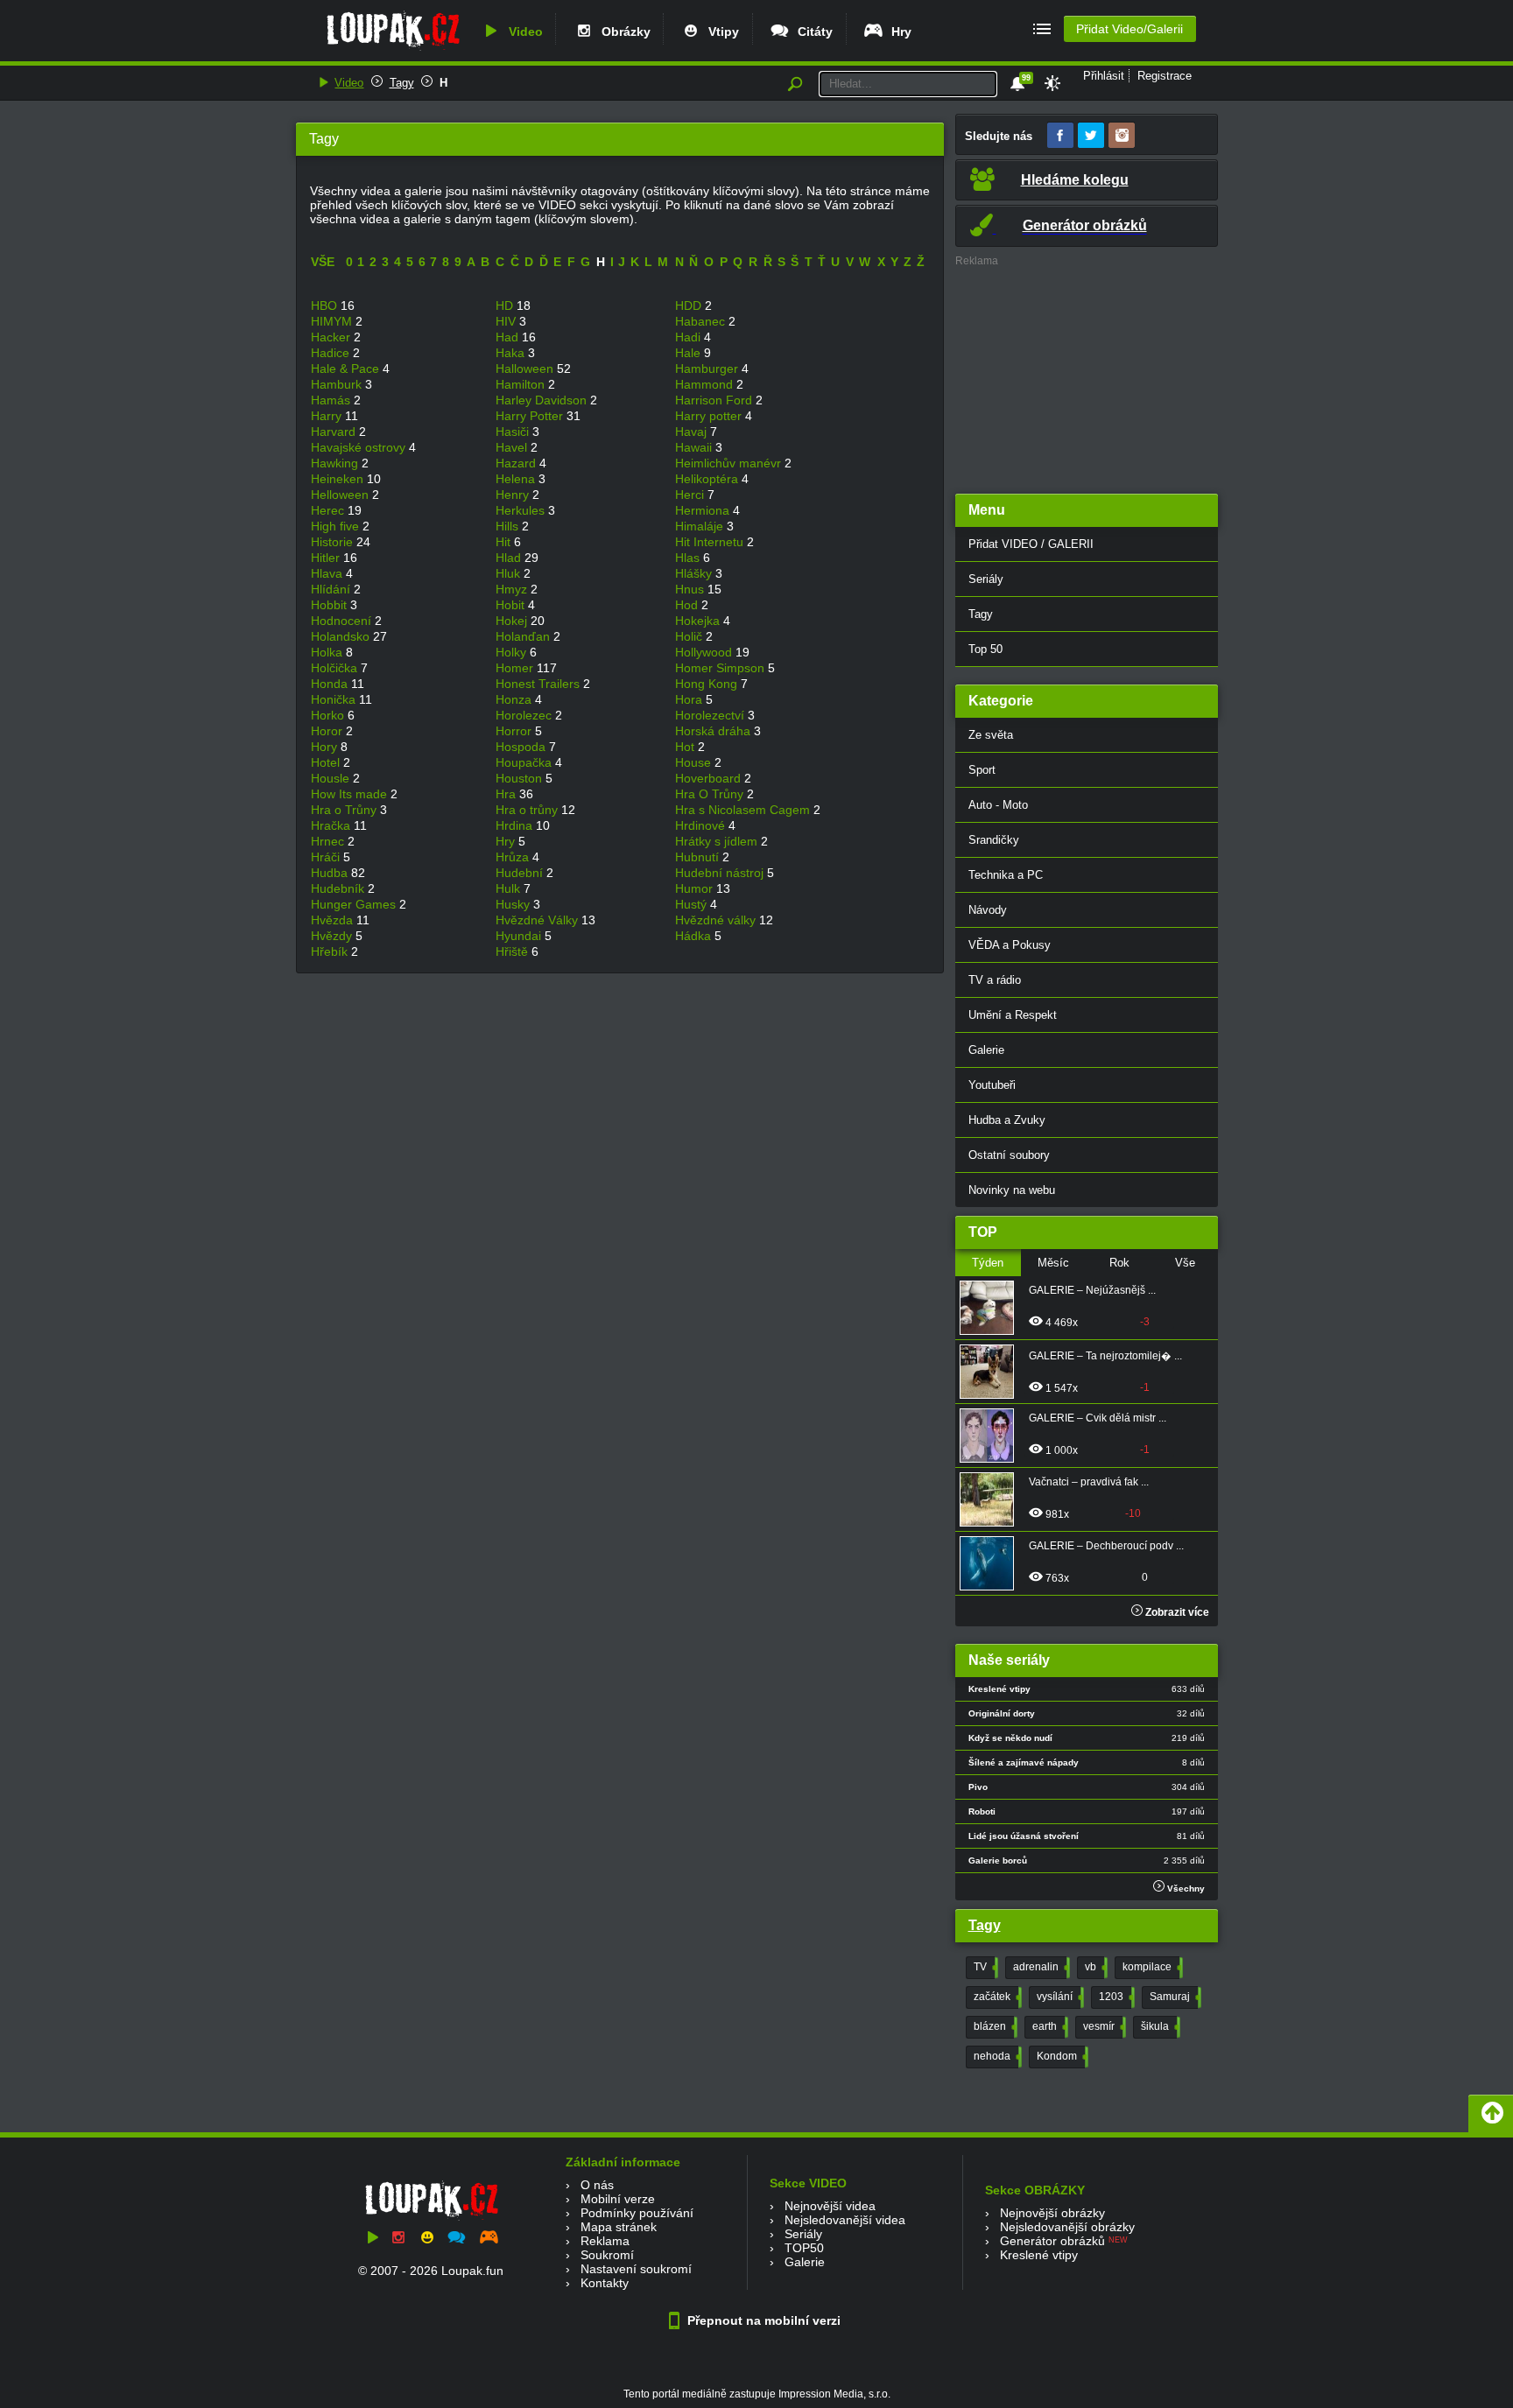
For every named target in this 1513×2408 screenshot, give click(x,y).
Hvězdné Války (538, 920)
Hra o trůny (528, 810)
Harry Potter (531, 416)
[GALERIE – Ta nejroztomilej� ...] (992, 1372)
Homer (516, 668)
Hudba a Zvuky (1007, 1120)
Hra (507, 794)
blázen (994, 2026)
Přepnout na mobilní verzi (762, 2320)
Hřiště (514, 951)
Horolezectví (711, 715)
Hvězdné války (717, 920)
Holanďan (524, 636)
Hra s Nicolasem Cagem (744, 810)
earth (1049, 2026)
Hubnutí (699, 857)
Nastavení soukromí (636, 2269)
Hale (690, 353)
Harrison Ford (715, 400)
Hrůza (514, 857)
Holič (690, 636)
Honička (335, 699)
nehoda (996, 2056)
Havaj (693, 432)
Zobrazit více (1176, 1612)
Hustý (693, 904)
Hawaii (695, 447)
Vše (1185, 1263)
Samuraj (1174, 1997)
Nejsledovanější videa (845, 2220)
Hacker (332, 337)
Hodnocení (343, 621)
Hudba (331, 873)
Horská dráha (714, 731)
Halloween (526, 369)
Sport (982, 770)
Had (509, 337)
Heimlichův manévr (730, 463)
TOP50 (804, 2248)
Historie (334, 542)
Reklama (605, 2241)
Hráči (327, 857)
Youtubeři (992, 1085)
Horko (329, 715)
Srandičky (994, 840)
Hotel (327, 762)
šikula (1159, 2026)
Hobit (512, 605)
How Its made (351, 794)
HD (506, 305)
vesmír (1103, 2026)
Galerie (986, 1050)
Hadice (332, 353)
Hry (898, 32)
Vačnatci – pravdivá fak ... (1089, 1482)
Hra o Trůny (345, 810)
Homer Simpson (721, 668)
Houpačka (525, 762)
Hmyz (513, 589)
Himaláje (701, 526)
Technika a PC (1006, 875)
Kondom (1061, 2056)
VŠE (323, 262)
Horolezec (525, 715)
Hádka (695, 936)
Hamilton (522, 384)
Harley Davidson (543, 400)
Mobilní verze (618, 2199)
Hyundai (520, 936)
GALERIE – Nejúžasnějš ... (1092, 1290)
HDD (690, 305)
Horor (328, 731)
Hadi (690, 337)
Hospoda (522, 747)
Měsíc (1053, 1263)
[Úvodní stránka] (393, 50)
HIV (507, 321)
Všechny (1185, 1888)
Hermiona (704, 510)
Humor (696, 888)
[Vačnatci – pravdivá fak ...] (992, 1499)
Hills (509, 526)
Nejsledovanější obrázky (1067, 2227)
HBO (326, 305)
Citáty (812, 32)
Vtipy (720, 32)
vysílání (1059, 1997)
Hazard (517, 463)
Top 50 (985, 649)
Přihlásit (1104, 76)
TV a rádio (995, 980)
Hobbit (331, 605)
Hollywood (705, 652)
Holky (513, 652)
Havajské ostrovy (360, 447)
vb (1094, 1967)
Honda (331, 684)
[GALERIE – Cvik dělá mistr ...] (992, 1436)
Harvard (335, 432)
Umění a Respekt (1013, 1015)
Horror (515, 731)
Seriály (986, 579)
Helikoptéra (708, 479)
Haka (512, 353)
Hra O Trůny (711, 794)
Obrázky (623, 32)
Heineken (339, 479)
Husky (514, 904)
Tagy (402, 83)
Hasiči (514, 432)
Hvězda (334, 920)
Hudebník (339, 888)
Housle (332, 778)
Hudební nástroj (721, 873)
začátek (996, 1997)
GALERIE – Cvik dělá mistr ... (1098, 1418)
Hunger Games (355, 904)
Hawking (336, 463)
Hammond (706, 384)
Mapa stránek (619, 2227)
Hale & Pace (347, 369)
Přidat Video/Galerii (1129, 29)
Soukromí (607, 2255)
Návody (988, 910)
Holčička (336, 668)
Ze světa (991, 735)
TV (984, 1967)
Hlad (510, 558)
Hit (505, 542)
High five (337, 526)
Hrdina (516, 825)
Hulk (510, 888)
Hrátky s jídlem (718, 841)
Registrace (1165, 76)
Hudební (521, 873)
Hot (686, 747)
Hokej (513, 621)
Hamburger (708, 369)
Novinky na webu (1012, 1190)
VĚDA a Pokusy (1010, 945)
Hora (690, 699)
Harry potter (710, 416)
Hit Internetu (711, 542)
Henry (514, 495)
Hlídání (332, 589)
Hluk (510, 573)
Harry (328, 416)
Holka (328, 652)
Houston (521, 778)
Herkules (522, 510)
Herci (691, 495)
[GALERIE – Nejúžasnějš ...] (992, 1308)
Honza (515, 699)
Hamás (332, 400)
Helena (517, 479)
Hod (688, 605)
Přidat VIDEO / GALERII (1031, 544)
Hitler (327, 558)
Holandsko (342, 636)
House (695, 762)
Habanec (702, 321)
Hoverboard (710, 778)
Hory (326, 747)
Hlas (689, 558)
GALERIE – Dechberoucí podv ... (1106, 1546)
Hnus (691, 589)
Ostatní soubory (1009, 1155)
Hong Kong (708, 684)
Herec (329, 510)
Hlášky (695, 573)
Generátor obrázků (1052, 2241)
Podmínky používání (637, 2213)
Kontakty (605, 2283)
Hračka (332, 825)
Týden (988, 1263)
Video (522, 32)
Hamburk (338, 384)
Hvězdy (333, 936)
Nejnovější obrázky (1052, 2213)
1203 (1115, 1997)
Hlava (328, 573)
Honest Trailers (539, 684)
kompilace (1151, 1967)
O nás (597, 2185)
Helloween (341, 495)
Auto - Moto (998, 805)
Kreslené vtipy (1039, 2255)
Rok (1119, 1263)
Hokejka (699, 621)
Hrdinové (702, 825)
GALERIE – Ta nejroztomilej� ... (1105, 1356)
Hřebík (331, 951)
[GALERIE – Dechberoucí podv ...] (992, 1563)
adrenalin (1040, 1967)
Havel (513, 447)
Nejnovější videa (830, 2206)
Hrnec (329, 841)
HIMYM (333, 321)
